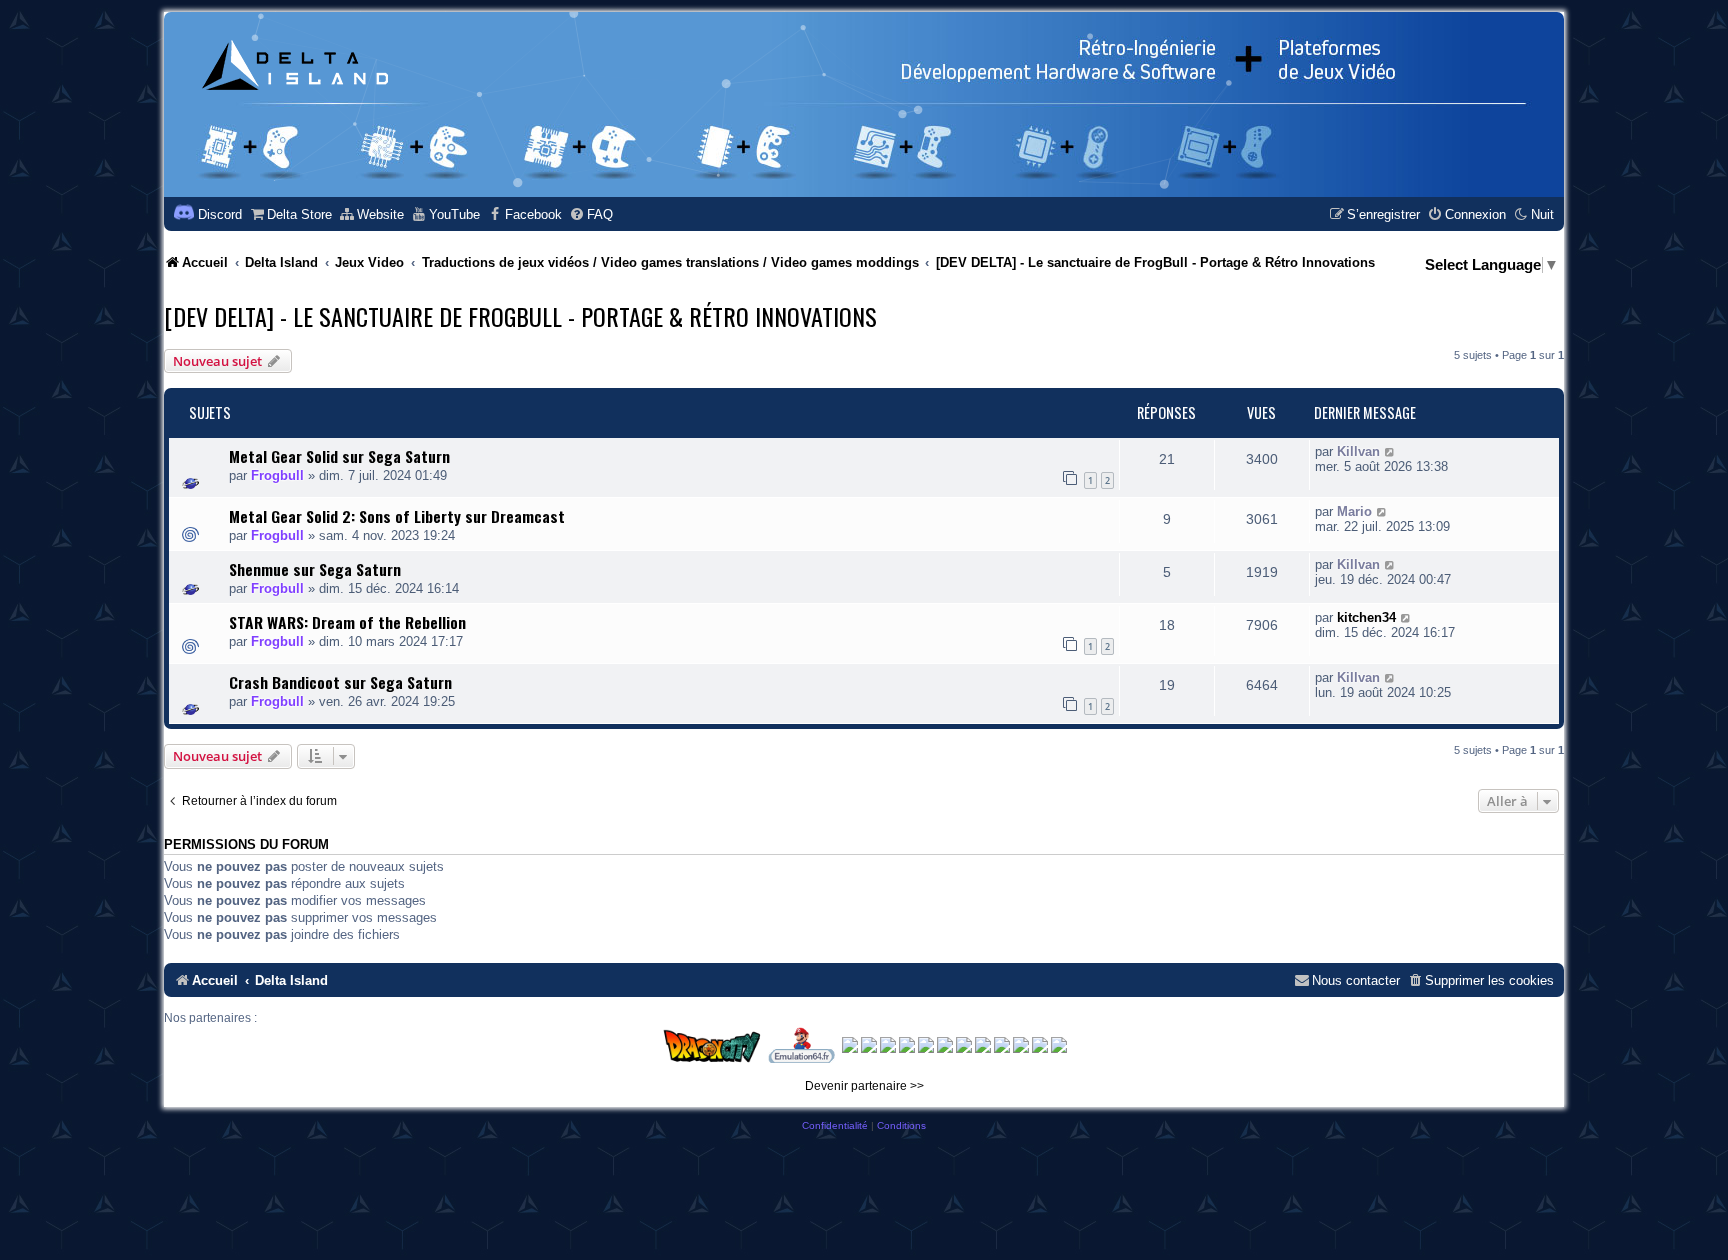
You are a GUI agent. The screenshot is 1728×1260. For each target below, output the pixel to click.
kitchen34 (1366, 617)
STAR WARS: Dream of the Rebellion (347, 622)
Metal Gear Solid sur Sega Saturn (339, 456)
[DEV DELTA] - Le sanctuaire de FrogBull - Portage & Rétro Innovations (520, 316)
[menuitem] (290, 214)
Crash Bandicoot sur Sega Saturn (340, 682)
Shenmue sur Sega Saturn (315, 569)
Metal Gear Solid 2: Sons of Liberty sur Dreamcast (397, 516)
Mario (1354, 511)
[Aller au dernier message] (1390, 451)
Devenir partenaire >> (864, 1086)
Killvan (1358, 451)
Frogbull (277, 475)
